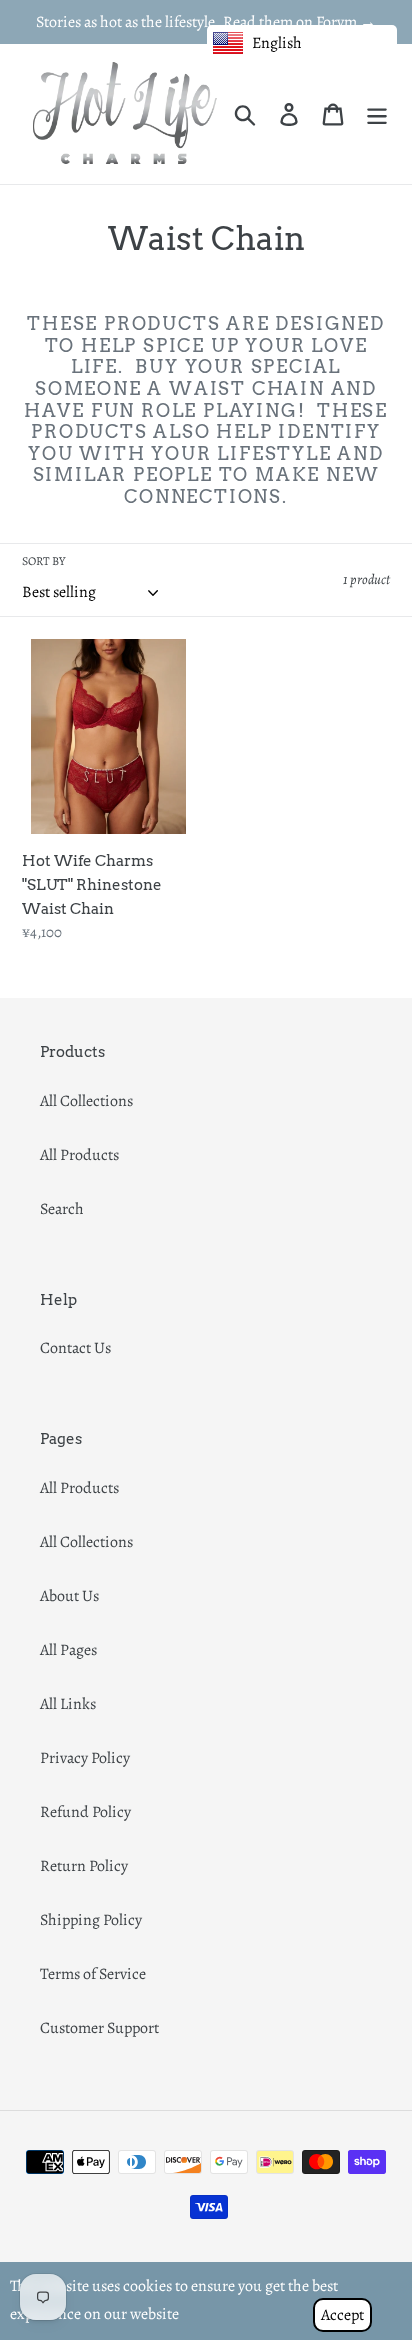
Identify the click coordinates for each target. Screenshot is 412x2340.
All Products (79, 1155)
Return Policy (84, 1866)
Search (62, 1209)
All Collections (86, 1101)
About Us (69, 1596)
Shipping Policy (91, 1920)
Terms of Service (93, 1974)
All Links (68, 1704)
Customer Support (99, 2028)
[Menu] (377, 114)
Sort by (43, 561)
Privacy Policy (85, 1758)
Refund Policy (85, 1812)
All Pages (68, 1650)
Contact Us (75, 1348)
